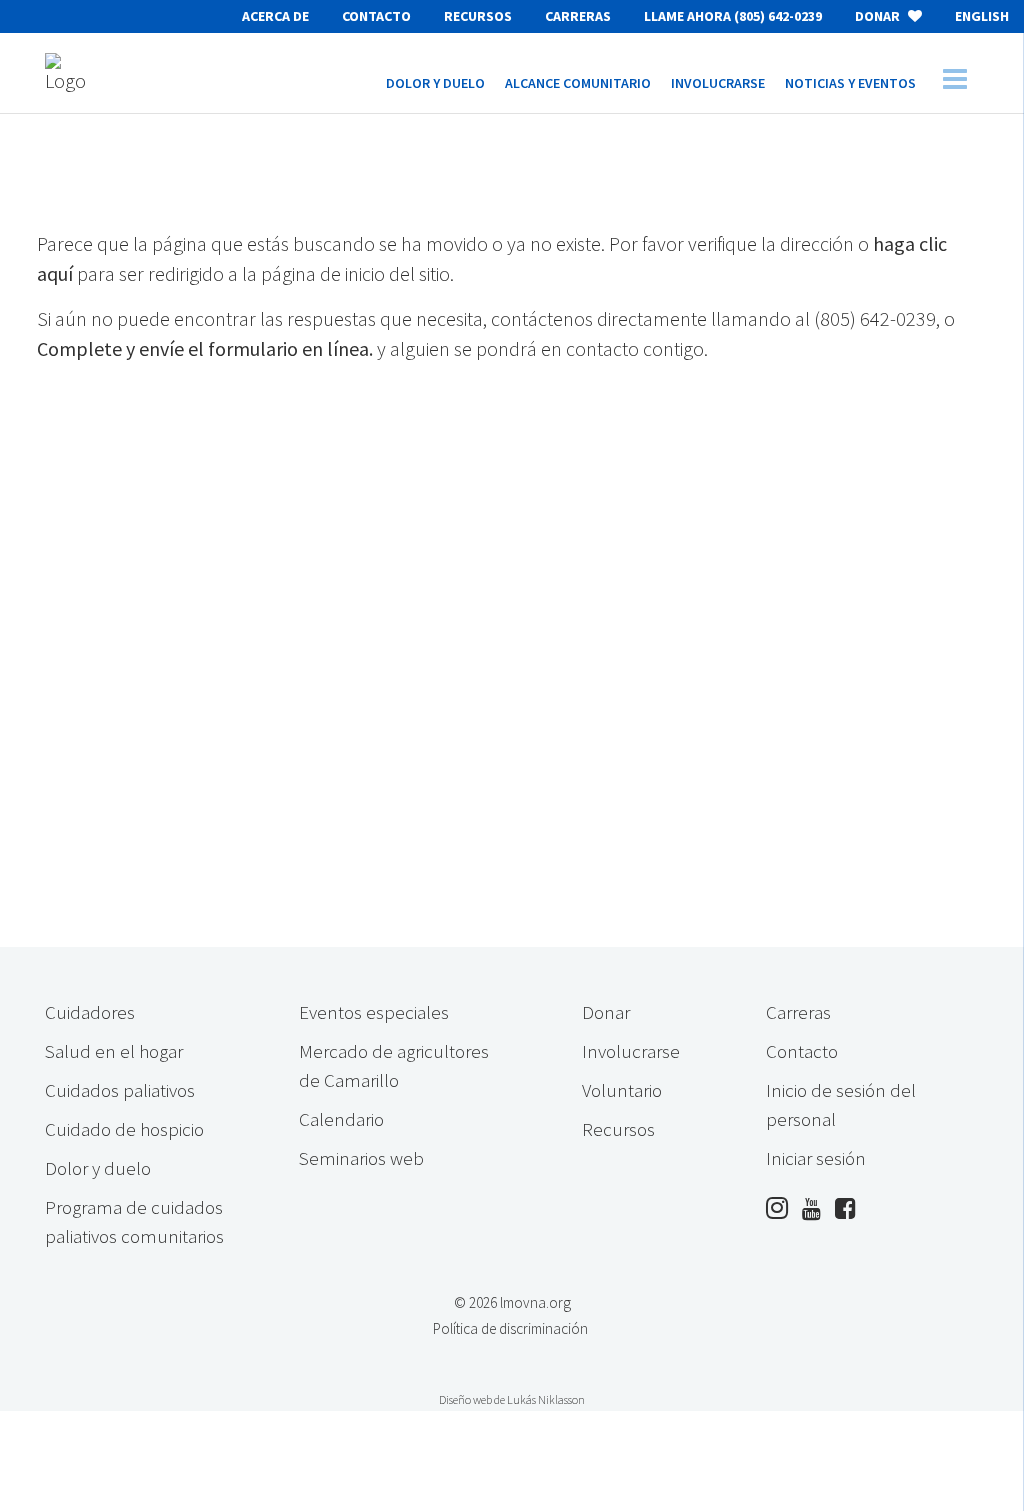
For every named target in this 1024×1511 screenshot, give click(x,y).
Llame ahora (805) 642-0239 (733, 16)
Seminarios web (361, 1158)
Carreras (578, 16)
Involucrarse (631, 1051)
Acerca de (275, 16)
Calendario (341, 1119)
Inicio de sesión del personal (841, 1104)
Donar (879, 16)
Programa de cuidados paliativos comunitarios (134, 1221)
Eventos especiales (374, 1012)
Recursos (478, 16)
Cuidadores (90, 1012)
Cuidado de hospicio (124, 1129)
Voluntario (622, 1090)
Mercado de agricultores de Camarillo (394, 1065)
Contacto (376, 16)
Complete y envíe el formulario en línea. (205, 348)
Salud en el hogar (114, 1051)
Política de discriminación (510, 1328)
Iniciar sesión (816, 1158)
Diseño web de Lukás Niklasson (512, 1399)
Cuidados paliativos (120, 1090)
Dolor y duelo (98, 1168)
